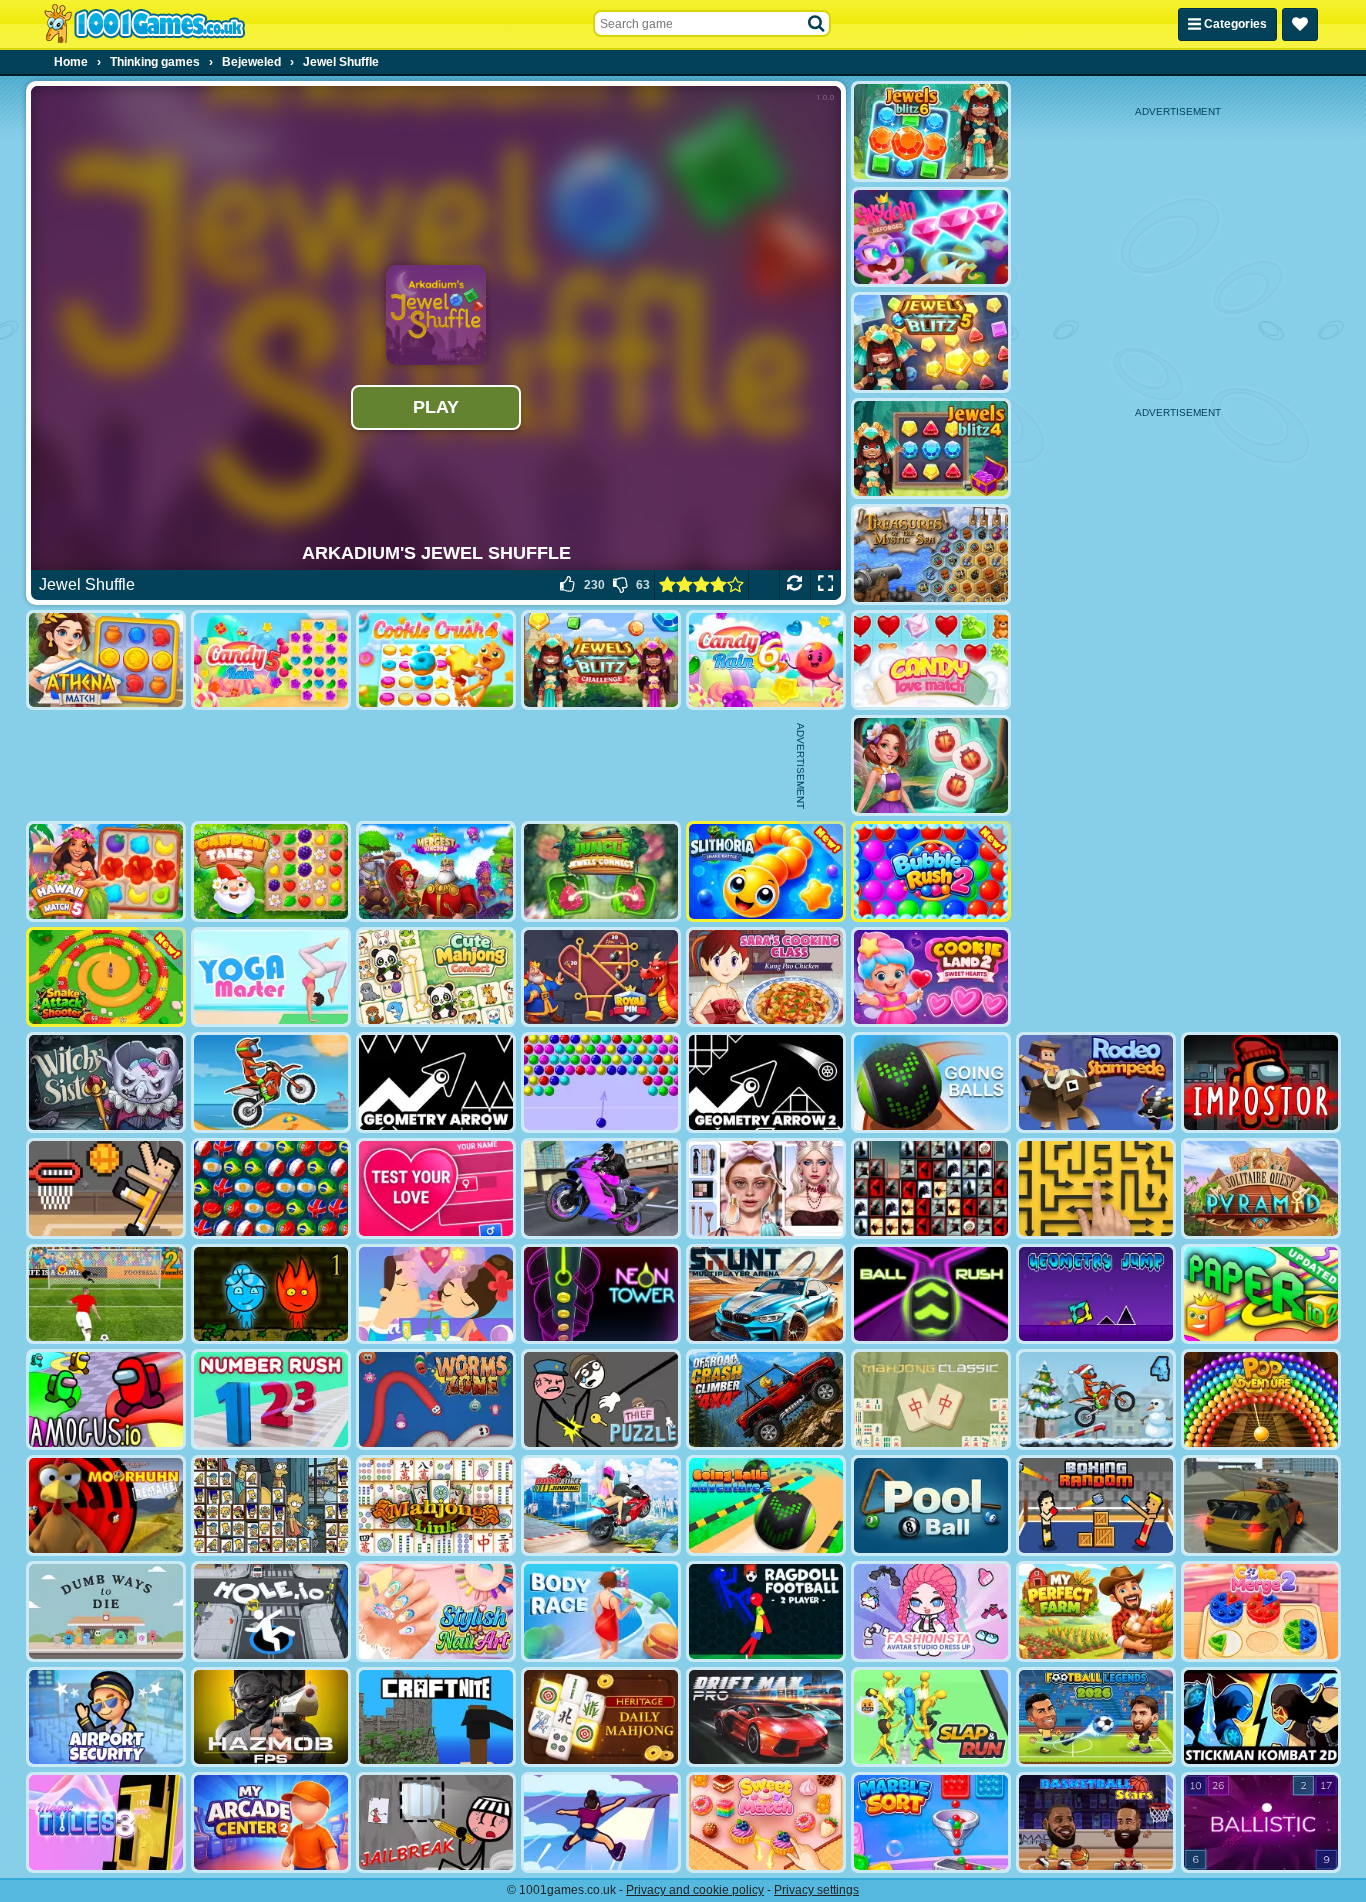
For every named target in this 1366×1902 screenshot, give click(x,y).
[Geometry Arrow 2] (766, 1082)
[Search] (817, 24)
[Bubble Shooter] (601, 1082)
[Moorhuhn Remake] (106, 1505)
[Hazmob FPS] (271, 1717)
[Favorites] (1300, 24)
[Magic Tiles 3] (106, 1822)
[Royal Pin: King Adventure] (601, 977)
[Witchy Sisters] (106, 1082)
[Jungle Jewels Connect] (601, 871)
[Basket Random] (106, 1188)
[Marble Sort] (931, 1822)
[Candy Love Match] (931, 660)
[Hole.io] (271, 1611)
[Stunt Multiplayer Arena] (766, 1294)
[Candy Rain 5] (271, 660)
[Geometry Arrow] (436, 1082)
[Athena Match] (106, 660)
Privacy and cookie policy (695, 1890)
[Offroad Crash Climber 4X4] (766, 1399)
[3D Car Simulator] (1261, 1505)
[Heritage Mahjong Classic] (601, 1717)
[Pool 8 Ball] (931, 1505)
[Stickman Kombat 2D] (1261, 1717)
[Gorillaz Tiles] (931, 1188)
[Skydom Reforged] (931, 237)
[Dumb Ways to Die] (106, 1611)
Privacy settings (816, 1890)
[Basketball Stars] (1096, 1822)
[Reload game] (794, 585)
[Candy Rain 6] (766, 660)
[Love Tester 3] (436, 1188)
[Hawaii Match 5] (106, 871)
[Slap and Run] (931, 1717)
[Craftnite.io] (436, 1717)
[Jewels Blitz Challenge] (601, 660)
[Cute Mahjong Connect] (436, 977)
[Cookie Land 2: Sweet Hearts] (931, 977)
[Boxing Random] (1096, 1505)
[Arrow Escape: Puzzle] (1096, 1188)
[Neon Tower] (601, 1294)
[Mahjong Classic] (931, 1399)
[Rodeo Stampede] (1096, 1082)
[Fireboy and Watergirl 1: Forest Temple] (271, 1294)
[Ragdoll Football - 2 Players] (766, 1611)
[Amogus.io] (106, 1399)
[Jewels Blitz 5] (931, 342)
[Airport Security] (106, 1717)
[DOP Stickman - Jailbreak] (436, 1822)
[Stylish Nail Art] (436, 1611)
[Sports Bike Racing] (601, 1188)
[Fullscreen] (825, 585)
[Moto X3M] (271, 1082)
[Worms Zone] (436, 1399)
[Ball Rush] (931, 1294)
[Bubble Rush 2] (931, 871)
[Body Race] (601, 1611)
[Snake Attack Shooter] (106, 977)
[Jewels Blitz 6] (931, 131)
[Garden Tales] (271, 871)
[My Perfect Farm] (1096, 1611)
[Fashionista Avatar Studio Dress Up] (931, 1611)
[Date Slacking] (436, 1294)
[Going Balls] (931, 1082)
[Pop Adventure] (1261, 1399)
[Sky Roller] (601, 1822)
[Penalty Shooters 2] (106, 1294)
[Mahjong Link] (436, 1505)
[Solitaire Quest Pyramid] (1261, 1188)
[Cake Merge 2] (1261, 1611)
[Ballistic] (1261, 1822)
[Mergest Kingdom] (436, 871)
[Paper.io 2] (1261, 1294)
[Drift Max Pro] (766, 1717)
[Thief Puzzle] (601, 1399)
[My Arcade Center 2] (271, 1822)
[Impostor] (1261, 1082)
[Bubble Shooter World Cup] (271, 1188)
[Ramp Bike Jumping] (601, 1505)
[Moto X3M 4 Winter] (1096, 1399)
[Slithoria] (766, 871)
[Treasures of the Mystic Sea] (931, 554)
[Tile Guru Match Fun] (931, 765)
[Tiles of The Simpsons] (271, 1505)
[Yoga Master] (271, 977)
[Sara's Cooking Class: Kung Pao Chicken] (766, 977)
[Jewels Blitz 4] (931, 448)
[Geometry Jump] (1096, 1294)
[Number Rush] (271, 1399)
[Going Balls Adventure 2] (766, 1505)
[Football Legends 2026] (1096, 1717)
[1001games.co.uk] (144, 24)
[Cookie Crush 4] (436, 660)
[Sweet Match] (766, 1822)
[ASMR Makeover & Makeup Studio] (766, 1188)
